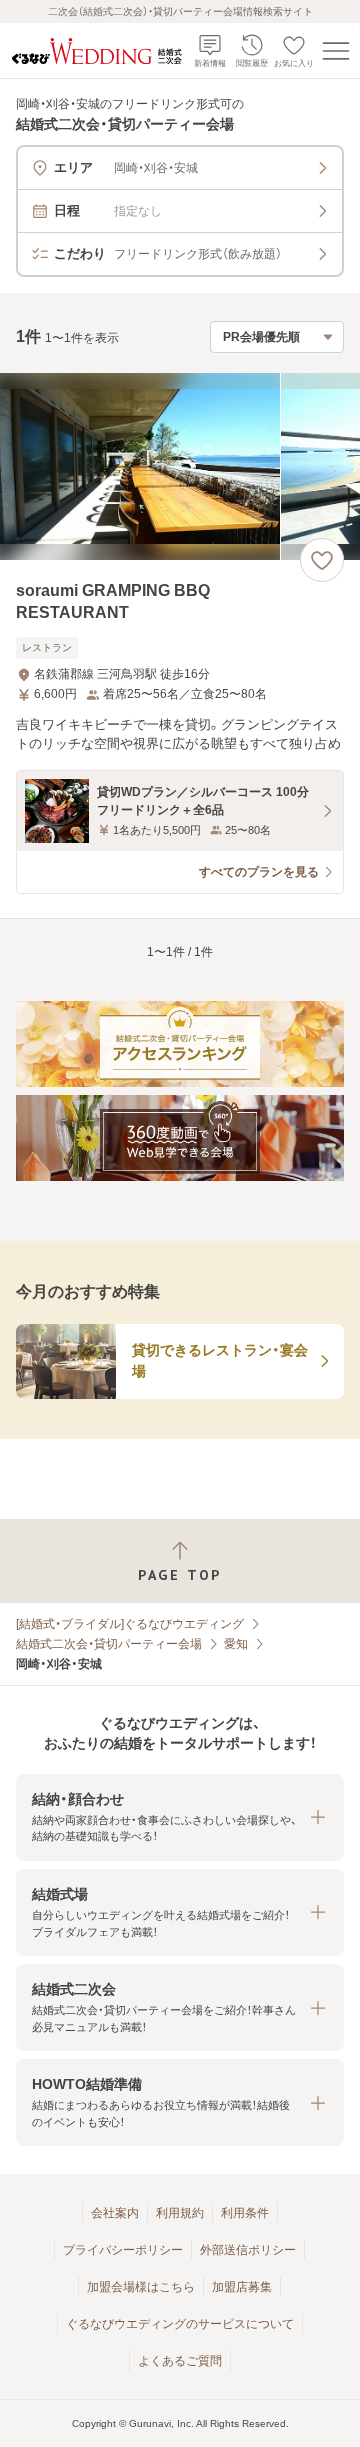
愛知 (236, 1644)
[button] (180, 1817)
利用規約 (180, 2213)
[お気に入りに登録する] (322, 560)
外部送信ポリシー (248, 2250)
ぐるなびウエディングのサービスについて (180, 2324)
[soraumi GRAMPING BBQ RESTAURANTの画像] (180, 466)
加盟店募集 (242, 2287)
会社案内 (115, 2213)
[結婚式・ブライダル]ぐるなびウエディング (130, 1624)
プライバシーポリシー (123, 2250)
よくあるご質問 (180, 2361)
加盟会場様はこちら (141, 2287)
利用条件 (245, 2213)
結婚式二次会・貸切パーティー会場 (109, 1644)
